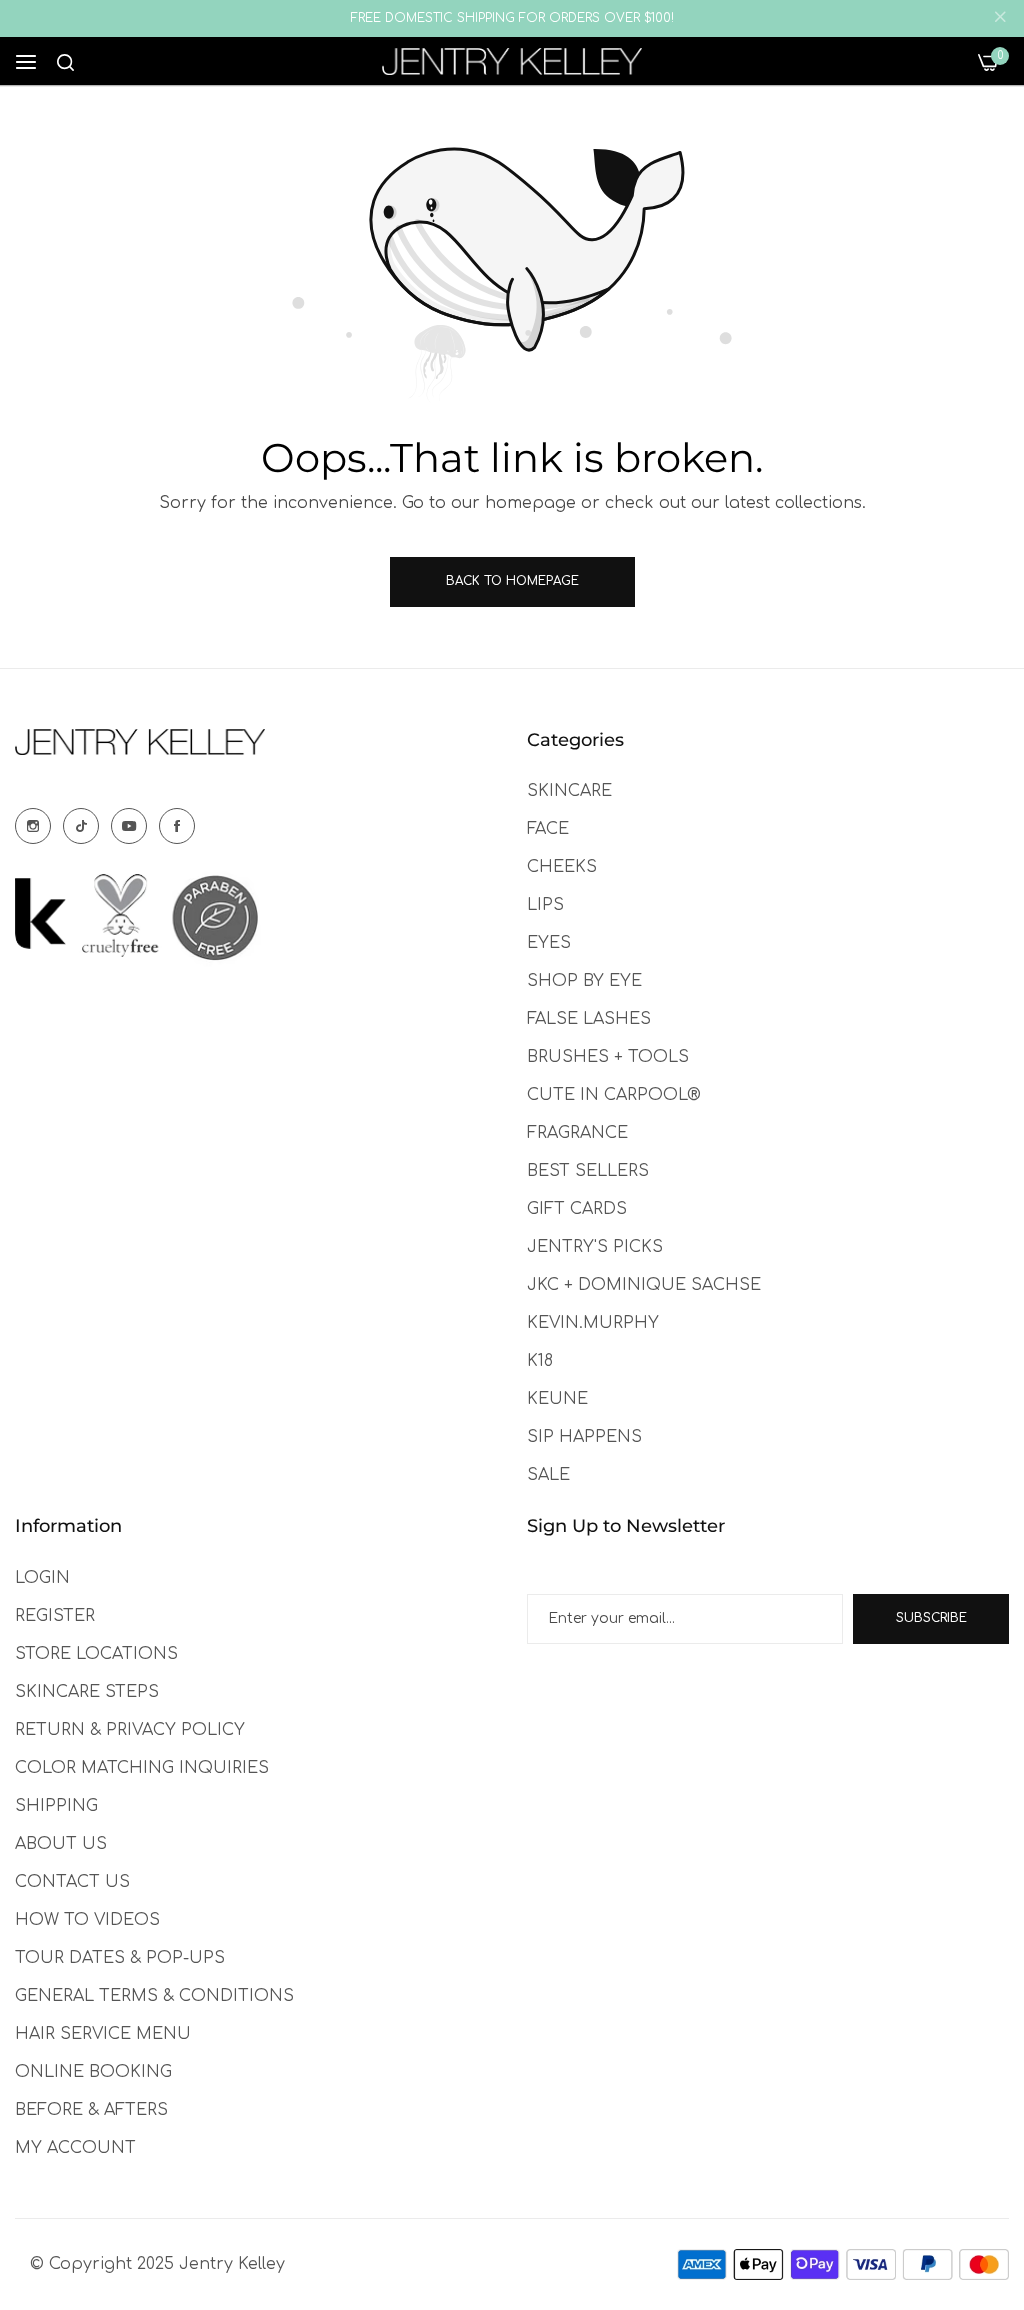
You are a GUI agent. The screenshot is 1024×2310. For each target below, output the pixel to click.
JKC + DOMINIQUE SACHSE (644, 1285)
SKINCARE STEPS (87, 1692)
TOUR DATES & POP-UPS (120, 1958)
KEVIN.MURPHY (593, 1323)
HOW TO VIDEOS (87, 1920)
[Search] (65, 62)
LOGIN (42, 1578)
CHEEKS (562, 867)
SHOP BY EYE (584, 981)
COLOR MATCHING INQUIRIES (142, 1768)
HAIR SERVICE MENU (103, 2034)
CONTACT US (72, 1882)
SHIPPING (56, 1806)
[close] (1000, 19)
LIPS (545, 905)
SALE (548, 1475)
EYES (549, 943)
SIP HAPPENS (584, 1437)
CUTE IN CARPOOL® (614, 1095)
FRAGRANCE (577, 1133)
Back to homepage (512, 581)
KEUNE (557, 1399)
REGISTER (55, 1616)
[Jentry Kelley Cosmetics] (512, 61)
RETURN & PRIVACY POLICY (130, 1730)
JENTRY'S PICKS (595, 1247)
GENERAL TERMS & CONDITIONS (154, 1996)
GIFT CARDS (577, 1209)
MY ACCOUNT (75, 2148)
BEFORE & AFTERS (91, 2110)
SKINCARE (569, 791)
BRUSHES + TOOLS (608, 1057)
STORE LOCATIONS (96, 1654)
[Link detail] (33, 826)
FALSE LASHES (589, 1019)
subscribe (931, 1618)
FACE (548, 829)
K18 (540, 1361)
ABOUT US (61, 1844)
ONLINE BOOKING (93, 2072)
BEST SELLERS (588, 1171)
